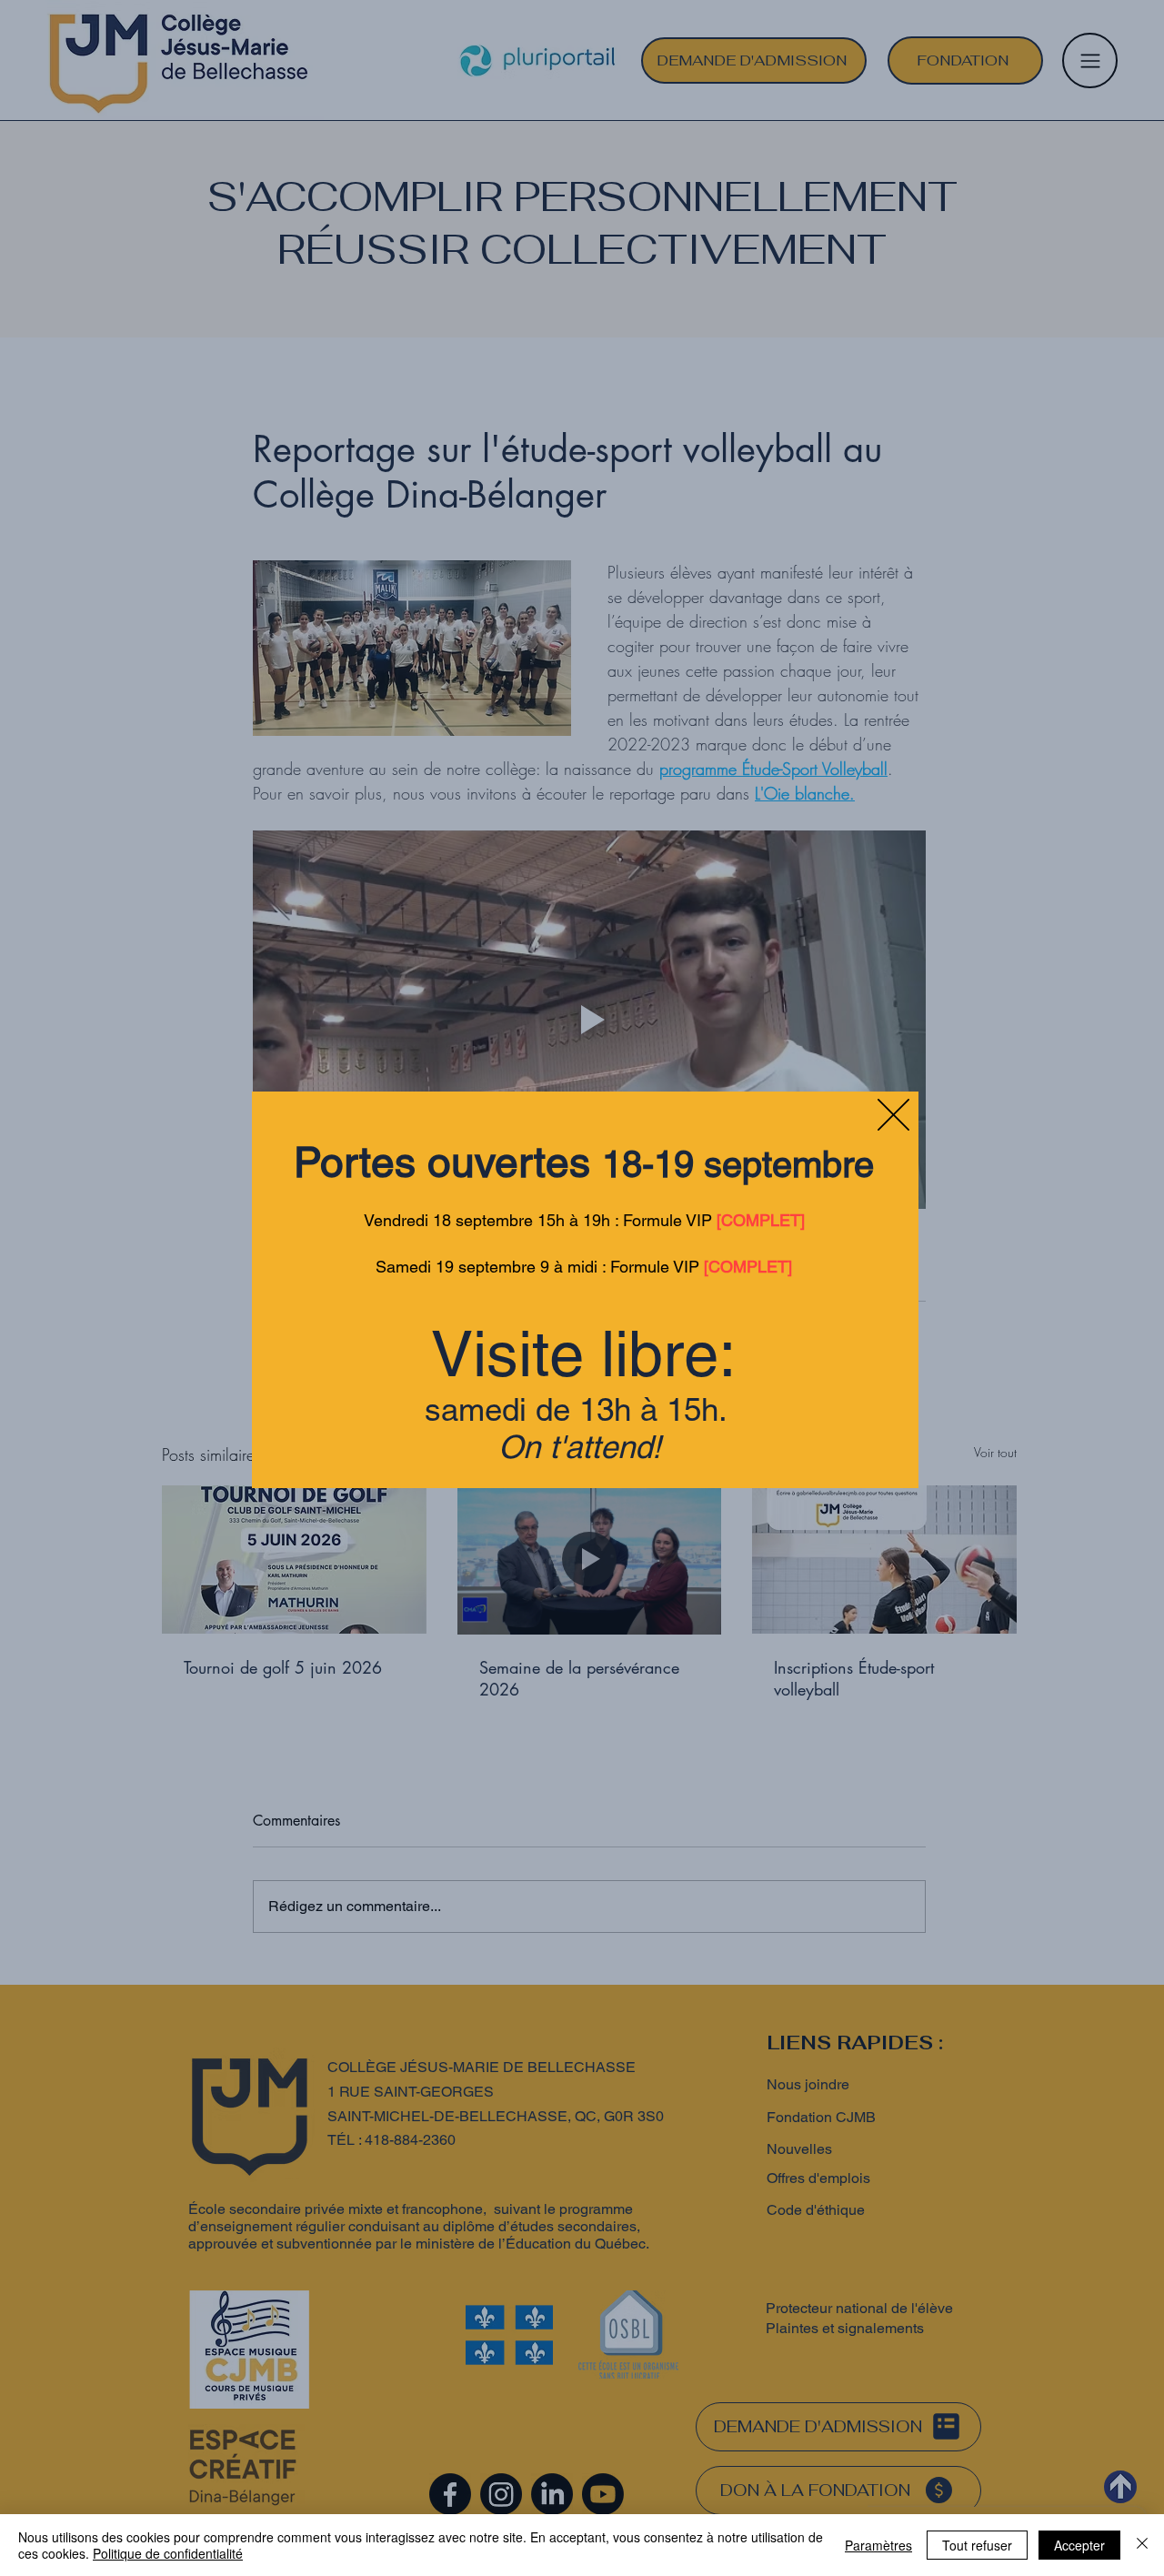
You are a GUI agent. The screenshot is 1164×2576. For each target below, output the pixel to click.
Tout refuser (977, 2545)
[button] (893, 1115)
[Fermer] (1142, 2545)
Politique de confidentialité (168, 2553)
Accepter (1079, 2545)
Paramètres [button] (878, 2545)
